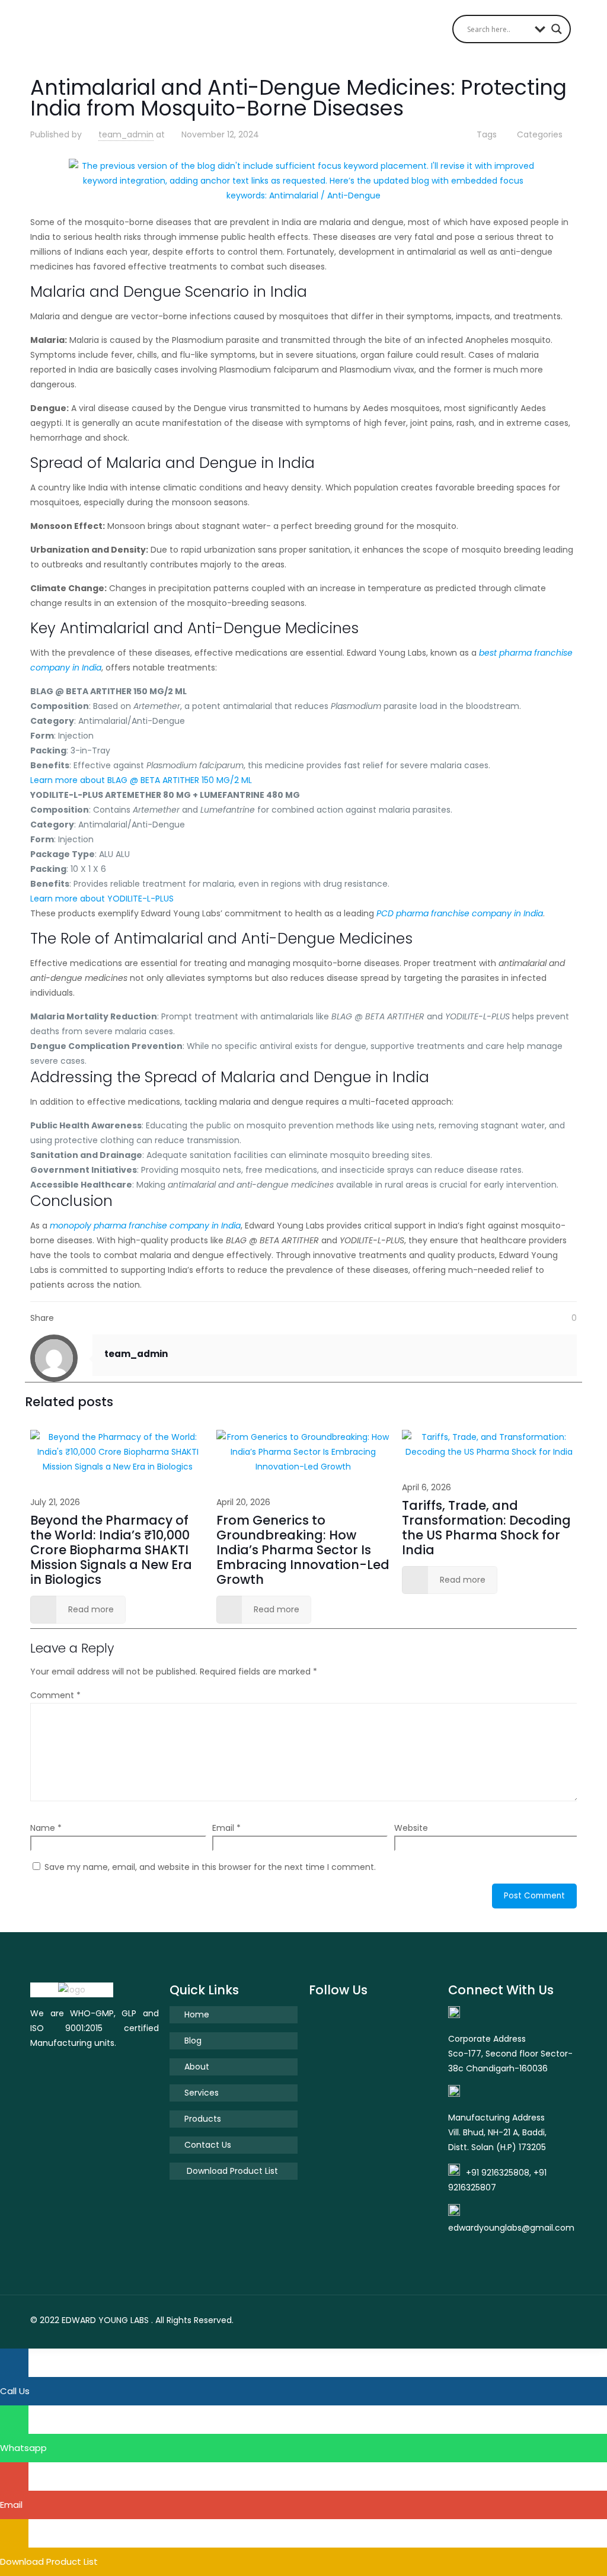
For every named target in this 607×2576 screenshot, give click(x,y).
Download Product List (231, 2171)
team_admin (126, 134)
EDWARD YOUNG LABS (105, 2320)
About (197, 2067)
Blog (193, 2041)
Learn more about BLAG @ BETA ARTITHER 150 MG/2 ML (141, 780)
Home (197, 2014)
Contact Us (208, 2145)
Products (203, 2119)
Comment (55, 1695)
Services (202, 2093)
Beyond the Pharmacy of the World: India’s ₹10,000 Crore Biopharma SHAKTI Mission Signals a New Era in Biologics (111, 1550)
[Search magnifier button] (557, 29)
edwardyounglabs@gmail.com (511, 2228)
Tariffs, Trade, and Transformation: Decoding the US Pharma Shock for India (486, 1528)
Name (46, 1828)
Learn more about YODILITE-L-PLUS (102, 899)
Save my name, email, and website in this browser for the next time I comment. (210, 1867)
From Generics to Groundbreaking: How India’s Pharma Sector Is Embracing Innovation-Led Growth (303, 1550)
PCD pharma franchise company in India (460, 913)
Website (411, 1828)
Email (226, 1828)
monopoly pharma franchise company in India (145, 1226)
